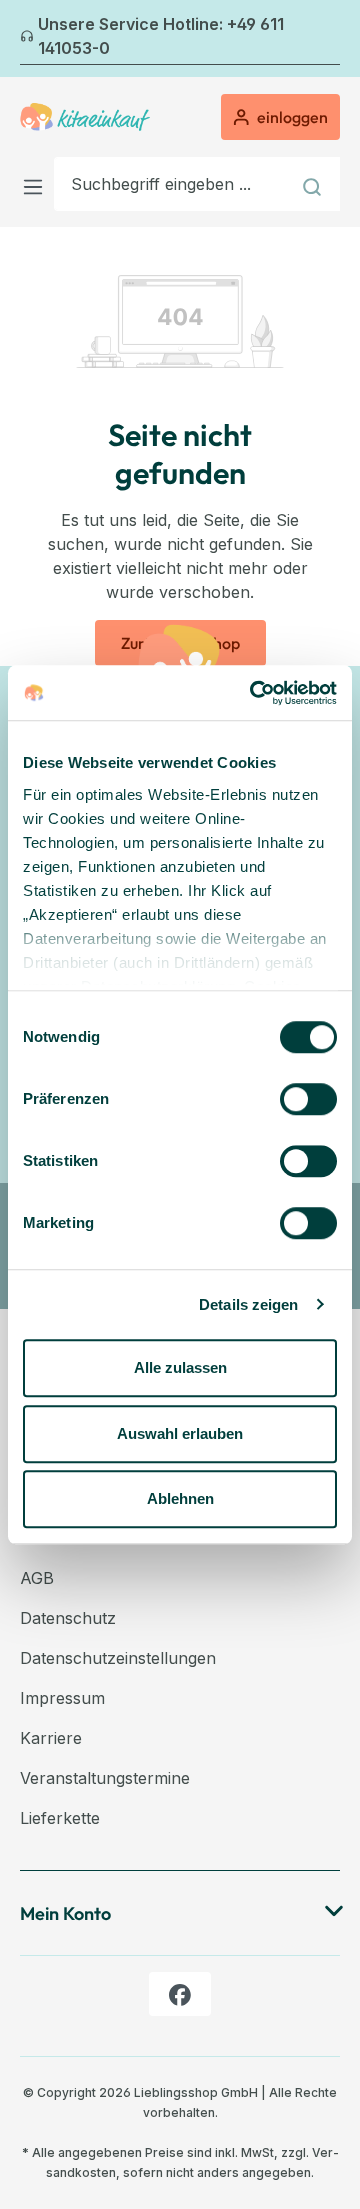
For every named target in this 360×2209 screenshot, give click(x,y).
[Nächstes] (328, 39)
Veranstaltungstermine (105, 1778)
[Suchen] (314, 184)
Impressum (62, 1698)
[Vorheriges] (32, 39)
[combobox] (172, 184)
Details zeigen (248, 1304)
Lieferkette (60, 1818)
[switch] (308, 1099)
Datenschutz (68, 1618)
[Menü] (37, 183)
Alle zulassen (180, 1367)
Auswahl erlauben (180, 1433)
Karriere (51, 1738)
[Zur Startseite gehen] (85, 117)
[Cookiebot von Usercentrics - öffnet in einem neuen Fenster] (254, 693)
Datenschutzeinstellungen (118, 1658)
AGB (37, 1578)
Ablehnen (180, 1498)
